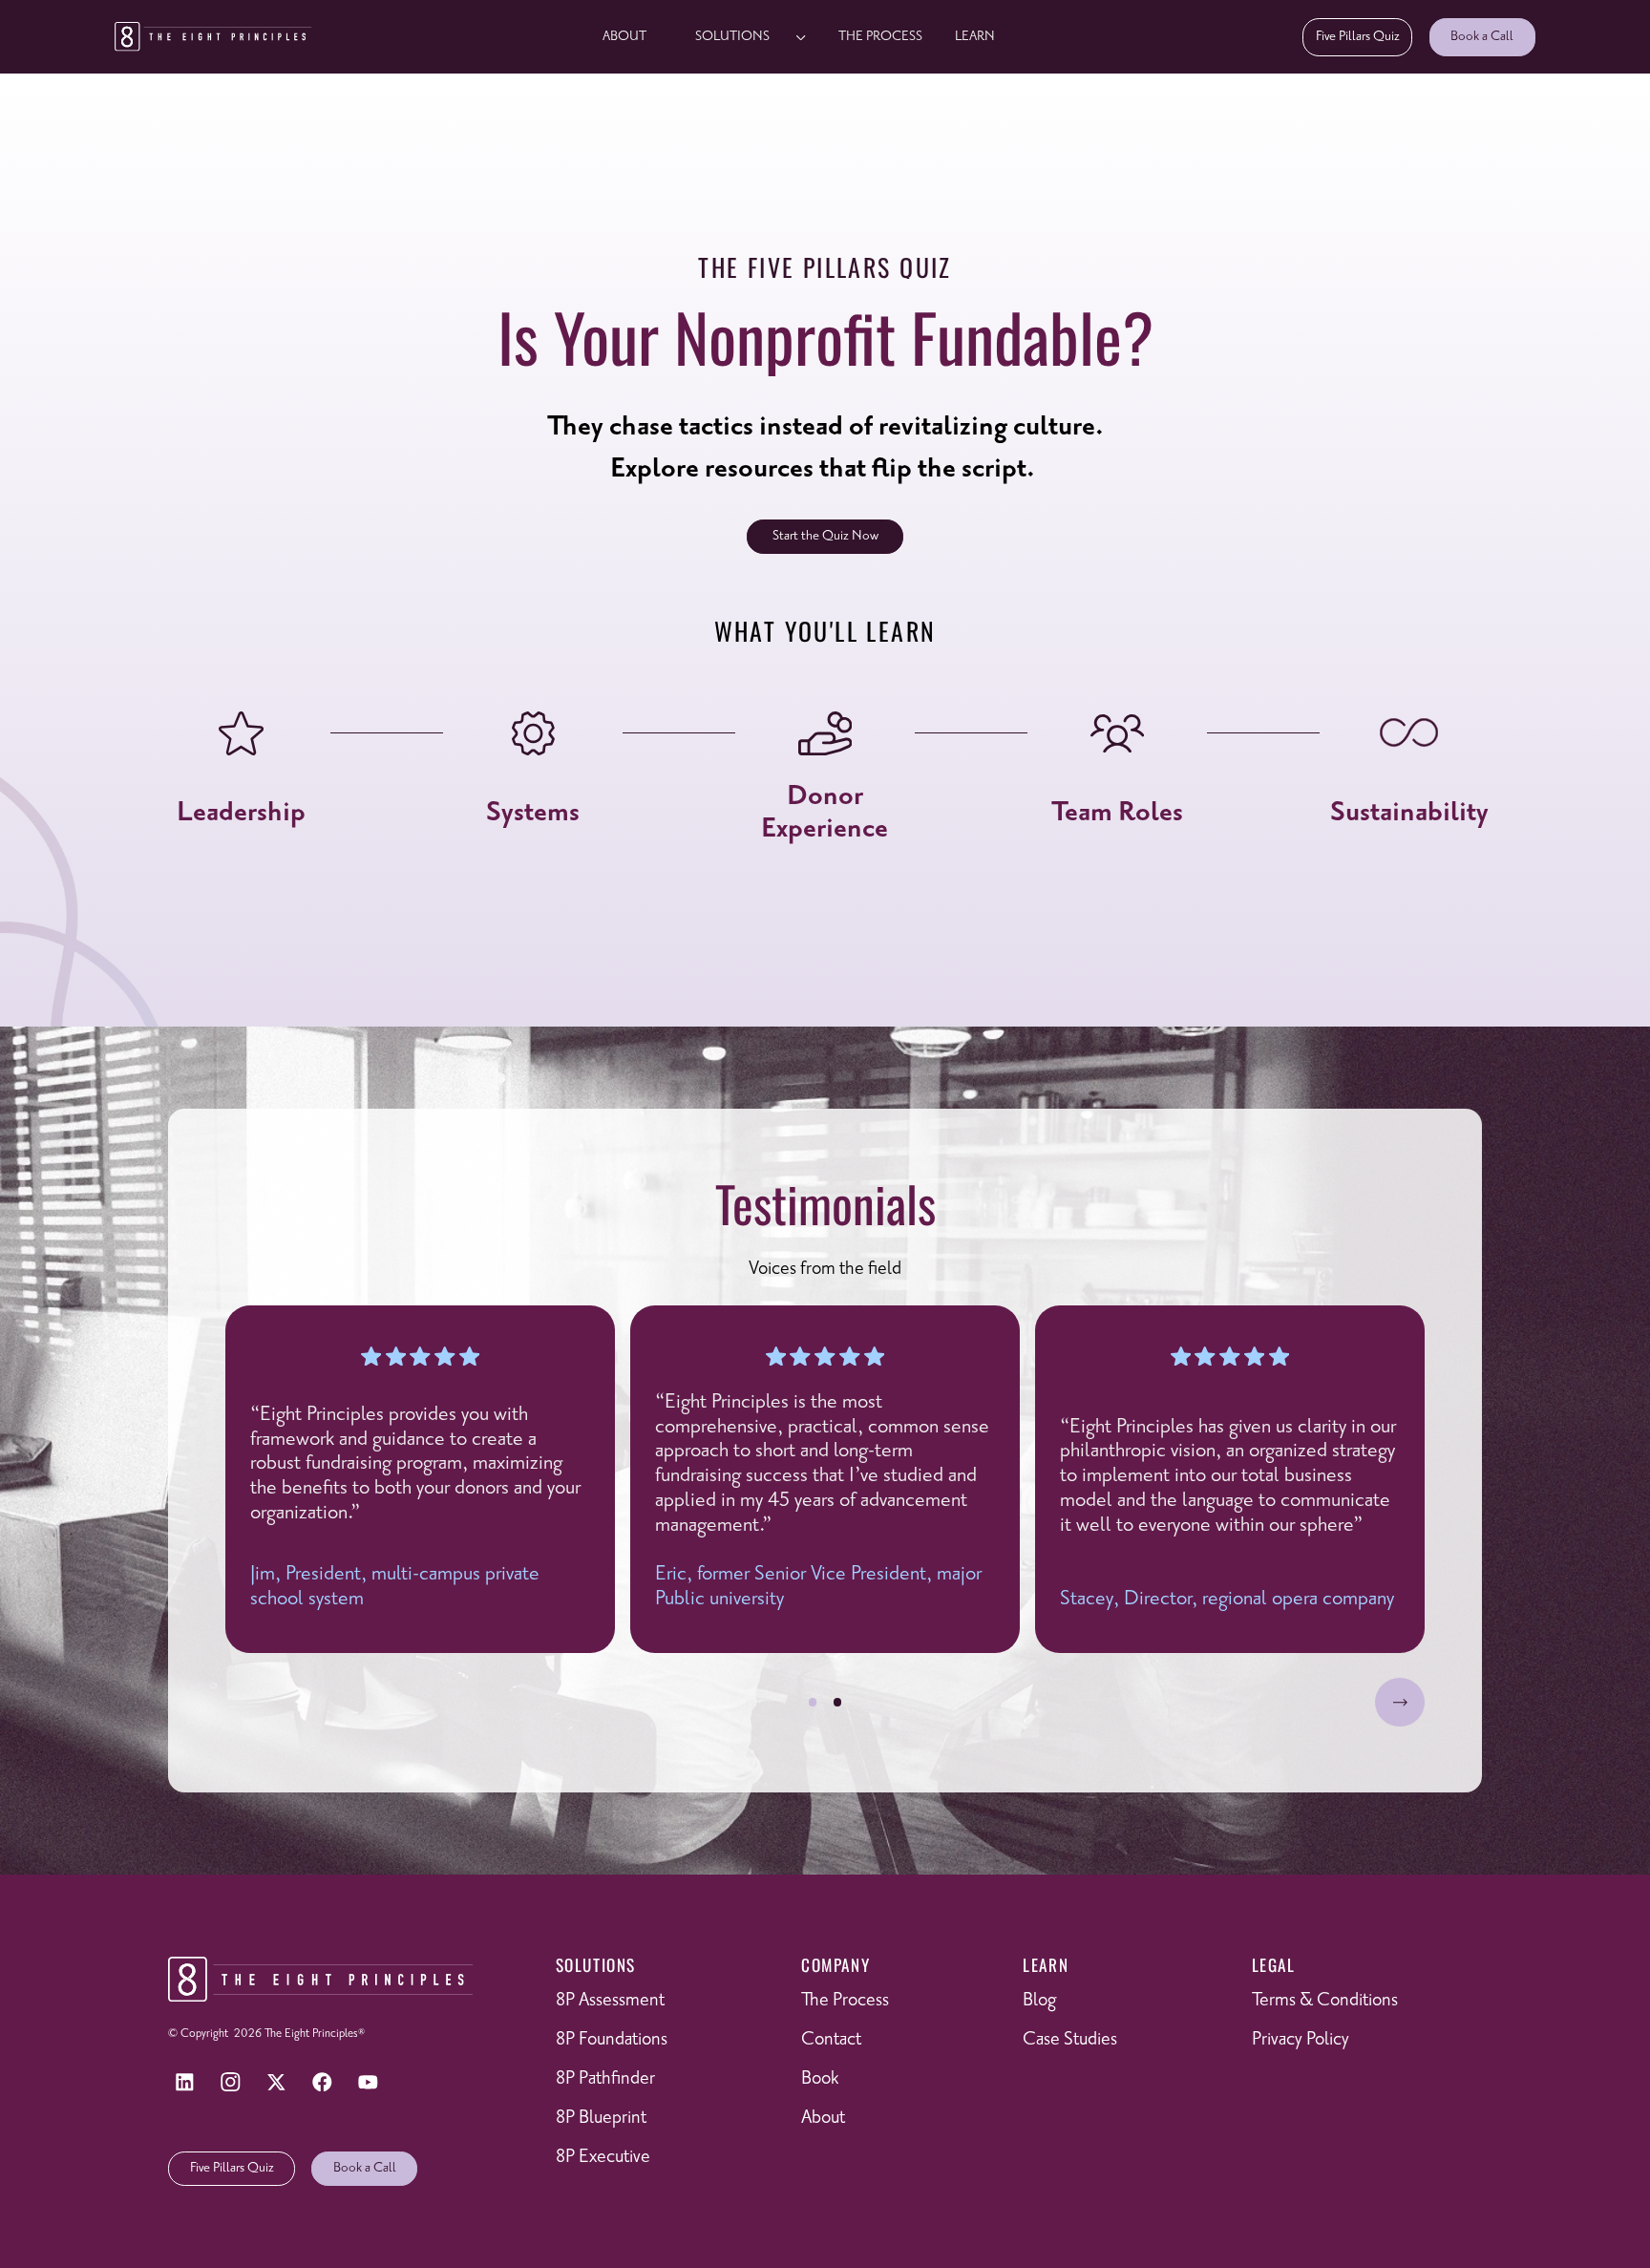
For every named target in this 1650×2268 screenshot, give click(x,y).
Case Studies (1070, 2039)
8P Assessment (610, 2000)
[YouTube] (369, 2082)
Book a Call (1482, 36)
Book (820, 2078)
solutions (732, 36)
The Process (880, 36)
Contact (831, 2039)
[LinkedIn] (184, 2082)
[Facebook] (322, 2082)
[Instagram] (230, 2082)
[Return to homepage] (213, 37)
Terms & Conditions (1325, 2000)
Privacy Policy (1301, 2039)
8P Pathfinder (605, 2078)
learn (975, 36)
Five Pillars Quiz (1358, 36)
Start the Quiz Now (825, 536)
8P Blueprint (601, 2118)
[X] (276, 2082)
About (624, 36)
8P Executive (603, 2157)
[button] (742, 37)
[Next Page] (1400, 1703)
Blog (1039, 2000)
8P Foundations (612, 2039)
